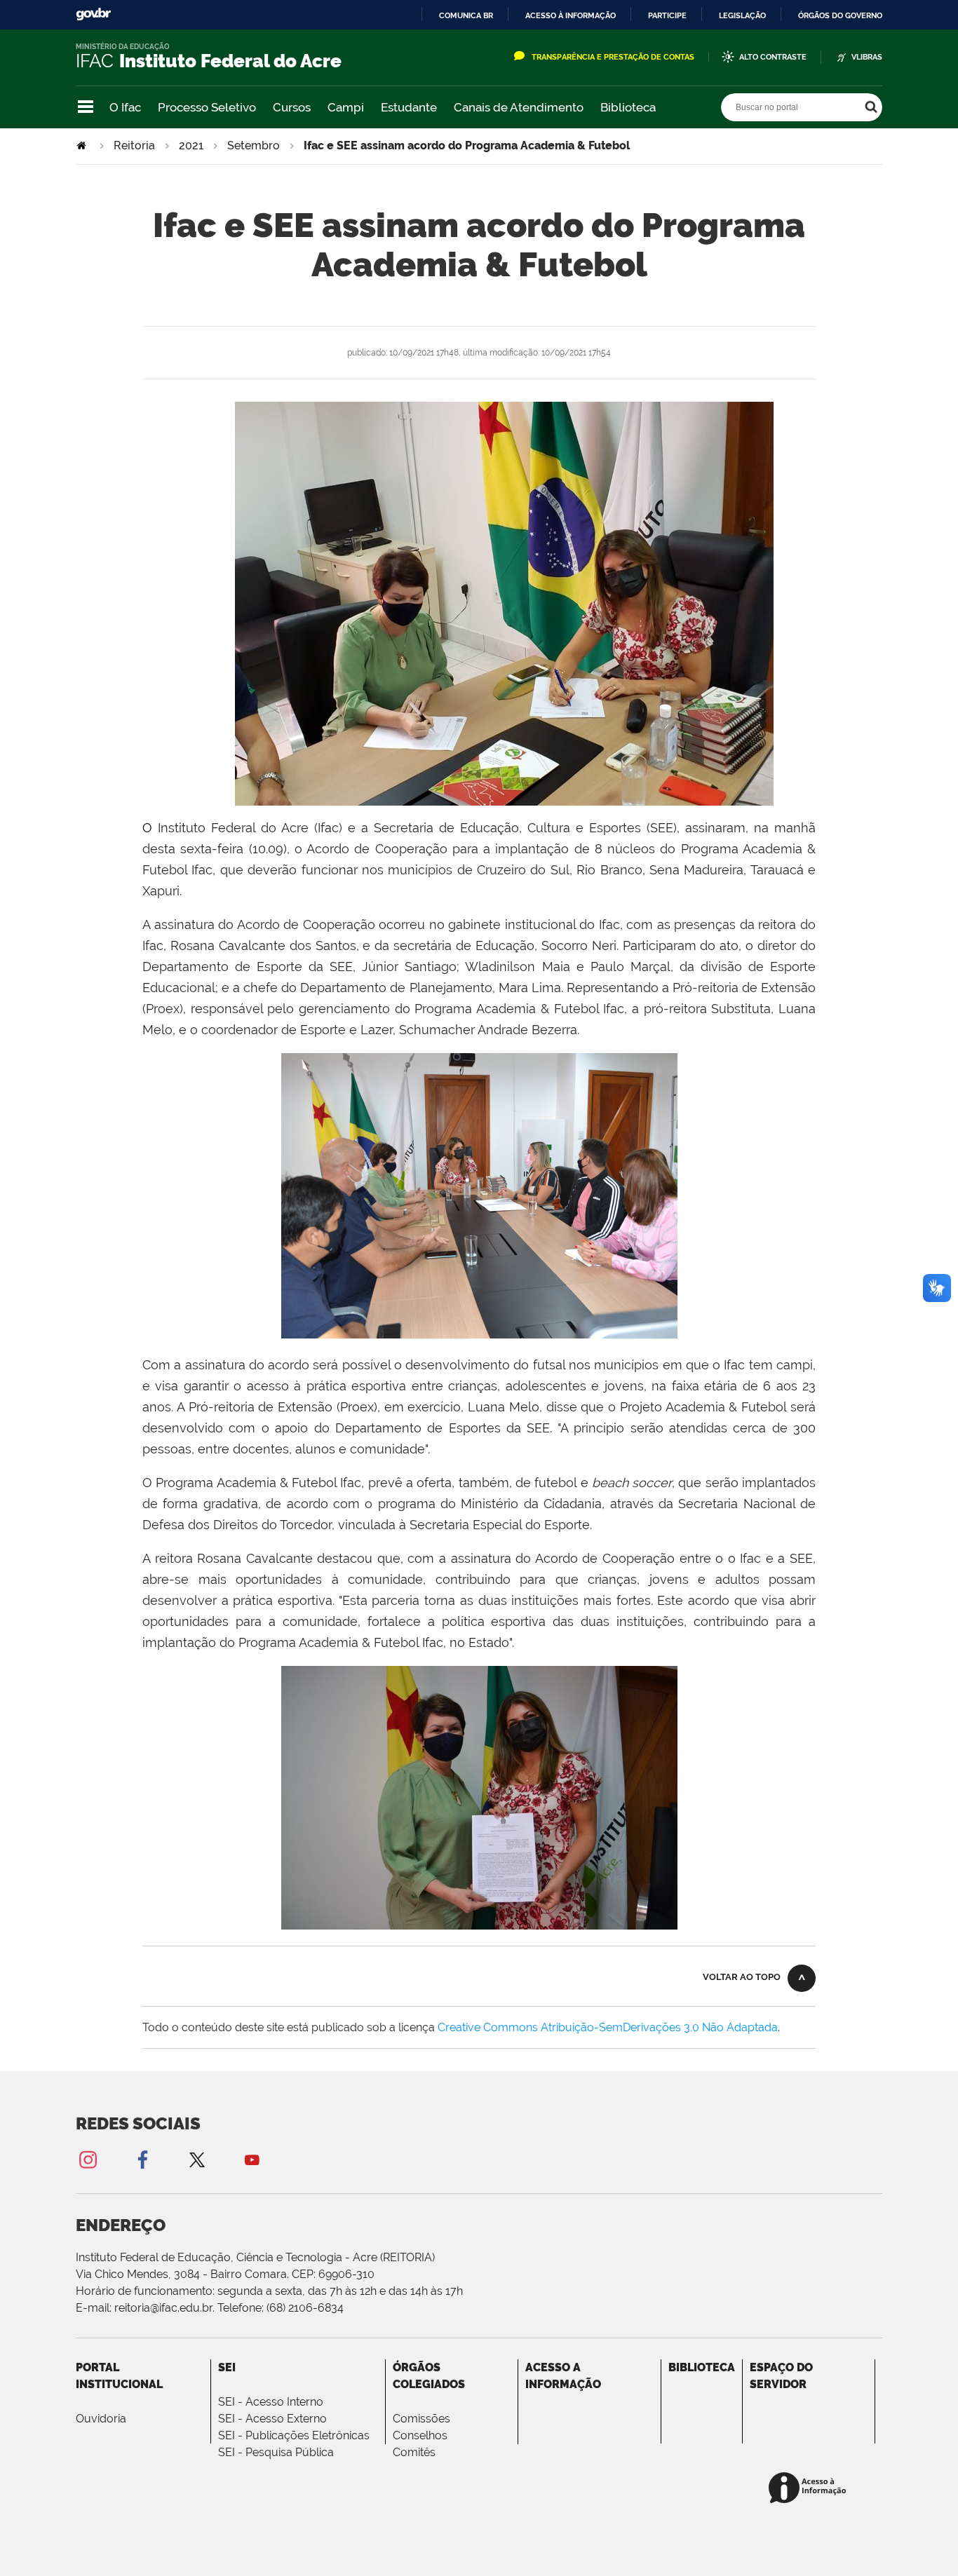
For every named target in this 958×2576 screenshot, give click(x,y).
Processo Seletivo (207, 107)
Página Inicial (83, 145)
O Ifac (125, 107)
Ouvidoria (101, 2419)
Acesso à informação (571, 15)
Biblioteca (628, 107)
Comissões (421, 2419)
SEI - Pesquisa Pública (276, 2452)
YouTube (252, 2159)
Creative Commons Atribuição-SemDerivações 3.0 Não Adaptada (608, 2027)
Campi (346, 107)
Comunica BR (466, 15)
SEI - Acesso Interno (271, 2402)
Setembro (254, 145)
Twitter (197, 2159)
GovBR (93, 14)
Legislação (742, 15)
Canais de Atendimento (519, 107)
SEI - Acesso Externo (272, 2419)
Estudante (409, 107)
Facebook (142, 2159)
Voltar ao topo (742, 1977)
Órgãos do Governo (840, 15)
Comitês (414, 2452)
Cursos (292, 107)
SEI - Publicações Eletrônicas (294, 2435)
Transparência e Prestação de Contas (613, 57)
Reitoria (134, 145)
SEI (227, 2367)
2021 (191, 145)
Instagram (88, 2159)
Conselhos (420, 2435)
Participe (667, 15)
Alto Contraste (773, 57)
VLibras (867, 57)
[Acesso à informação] (810, 2489)
